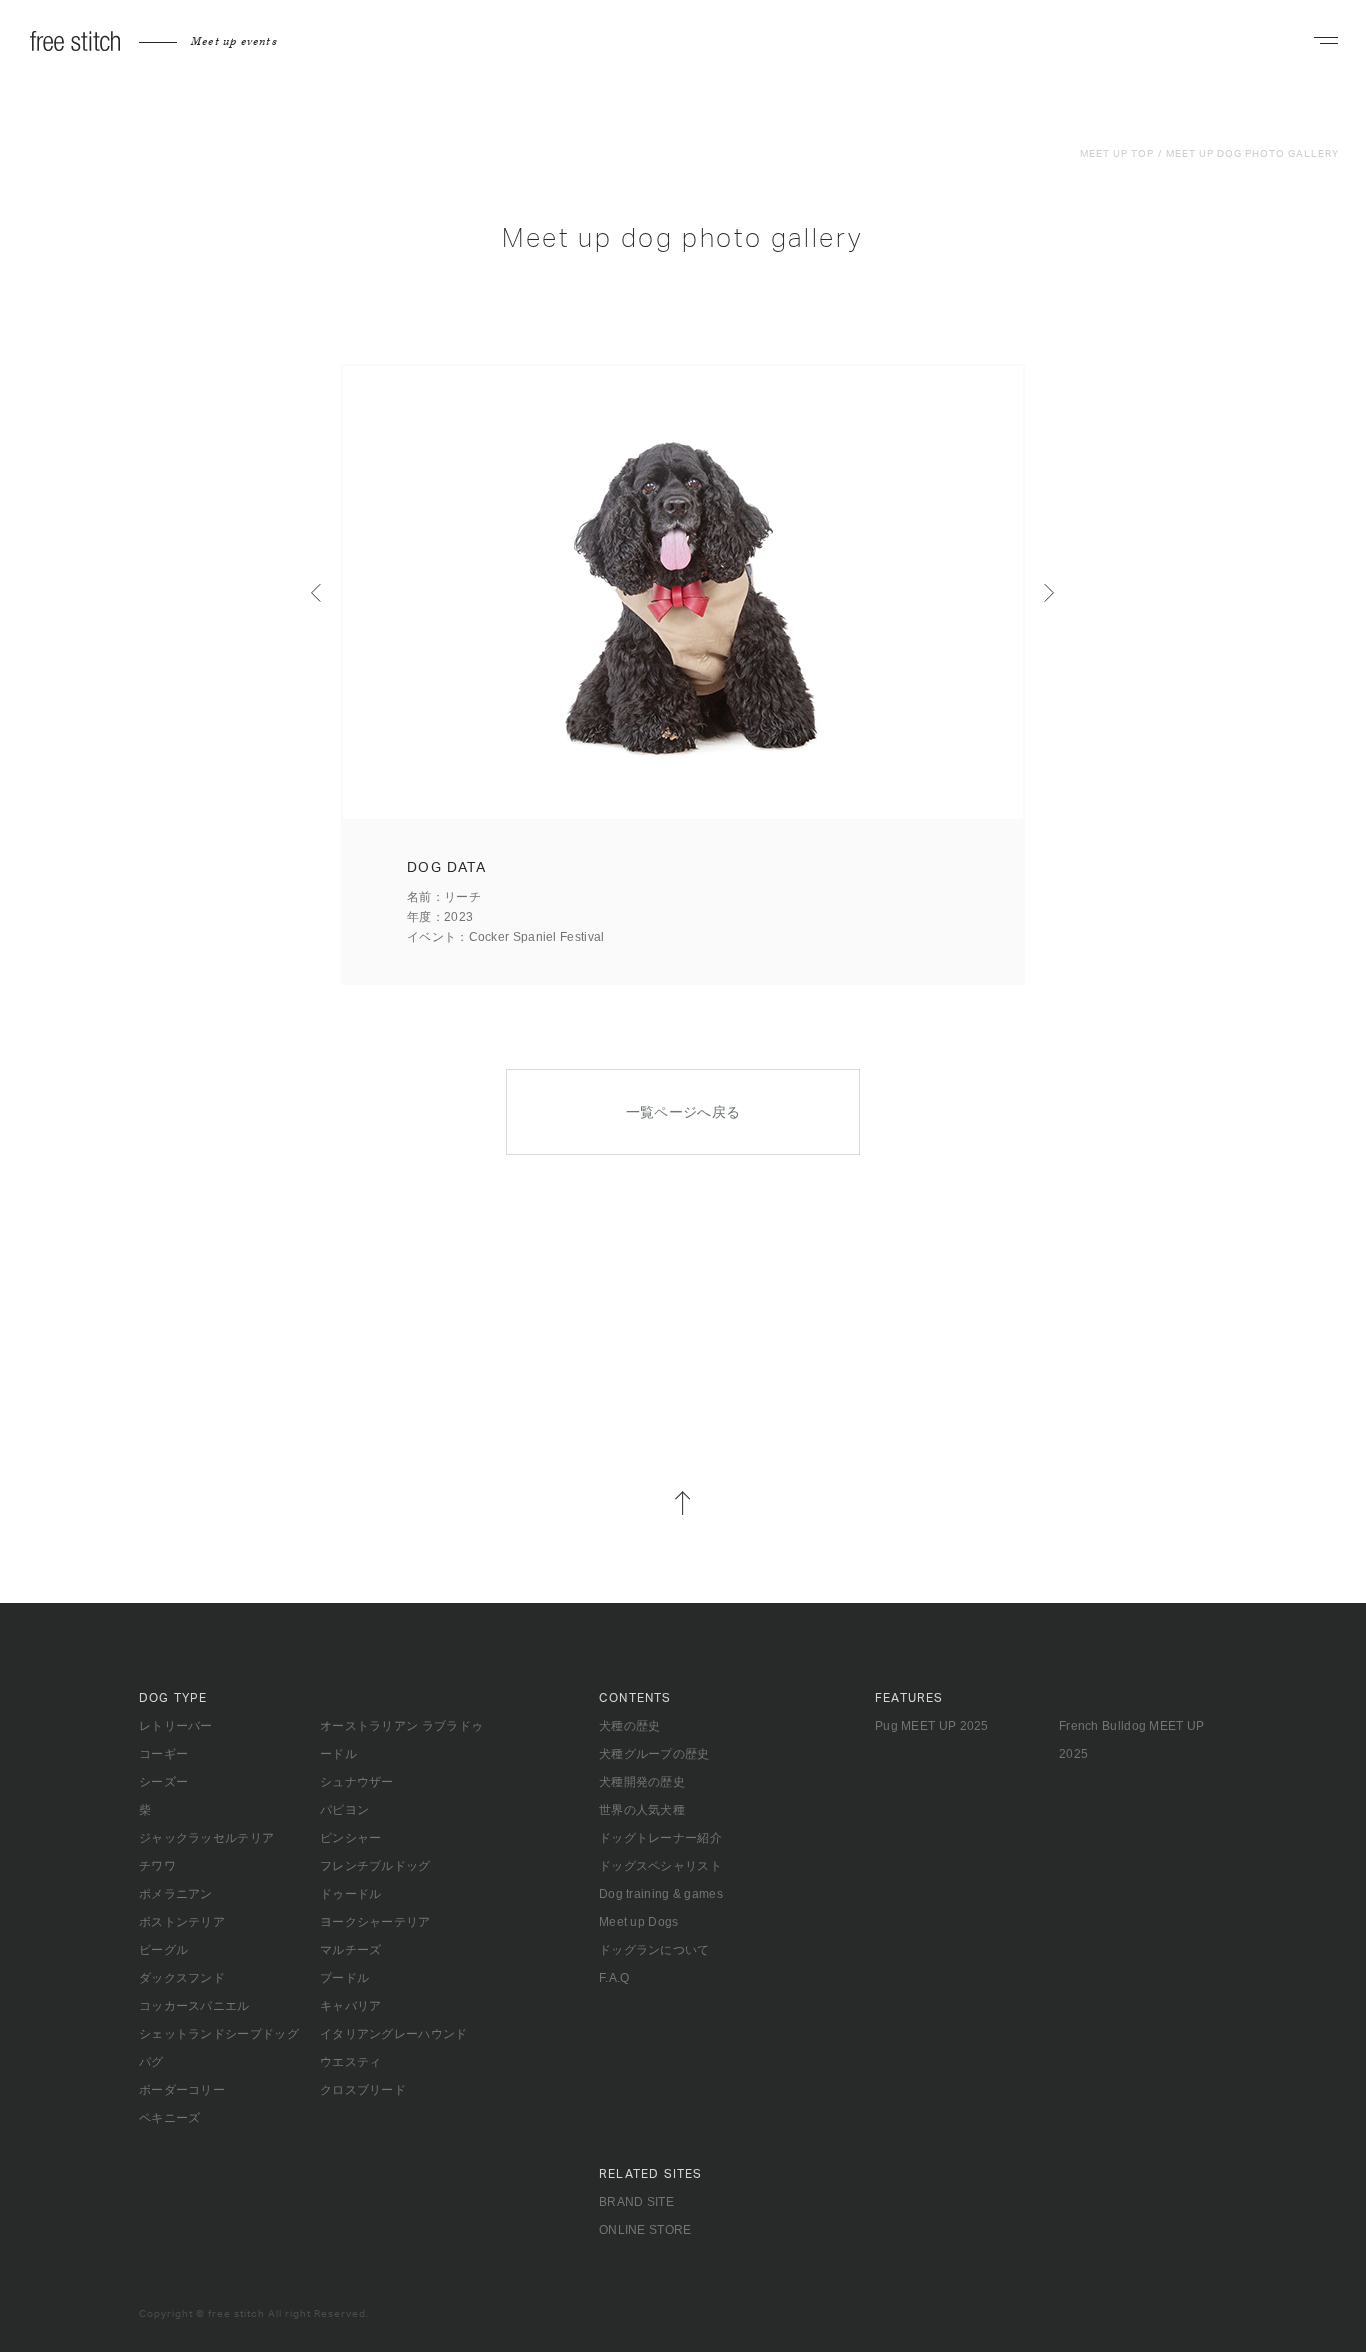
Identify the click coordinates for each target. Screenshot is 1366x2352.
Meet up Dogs (639, 1922)
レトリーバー (176, 1726)
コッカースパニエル (194, 2006)
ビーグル (163, 1950)
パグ (151, 2062)
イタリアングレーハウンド (394, 2034)
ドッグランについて (654, 1950)
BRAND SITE (636, 2202)
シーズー (163, 1782)
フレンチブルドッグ (375, 1866)
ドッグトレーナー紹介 (660, 1838)
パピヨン (344, 1810)
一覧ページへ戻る (683, 1112)
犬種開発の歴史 (642, 1782)
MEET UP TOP (1117, 154)
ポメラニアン (176, 1894)
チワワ (157, 1866)
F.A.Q (614, 1978)
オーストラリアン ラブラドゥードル (401, 1740)
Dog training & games (661, 1894)
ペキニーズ (170, 2118)
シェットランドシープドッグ (219, 2034)
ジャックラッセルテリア (206, 1838)
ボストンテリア (182, 1922)
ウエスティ (351, 2062)
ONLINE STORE (645, 2230)
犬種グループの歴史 (654, 1754)
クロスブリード (363, 2090)
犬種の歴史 (630, 1726)
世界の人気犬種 (642, 1810)
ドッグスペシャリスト (660, 1866)
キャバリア (351, 2006)
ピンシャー (351, 1838)
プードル (344, 1978)
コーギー (163, 1754)
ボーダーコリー (182, 2090)
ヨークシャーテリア (375, 1922)
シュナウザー (357, 1782)
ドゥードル (351, 1894)
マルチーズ (351, 1950)
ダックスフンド (182, 1978)
